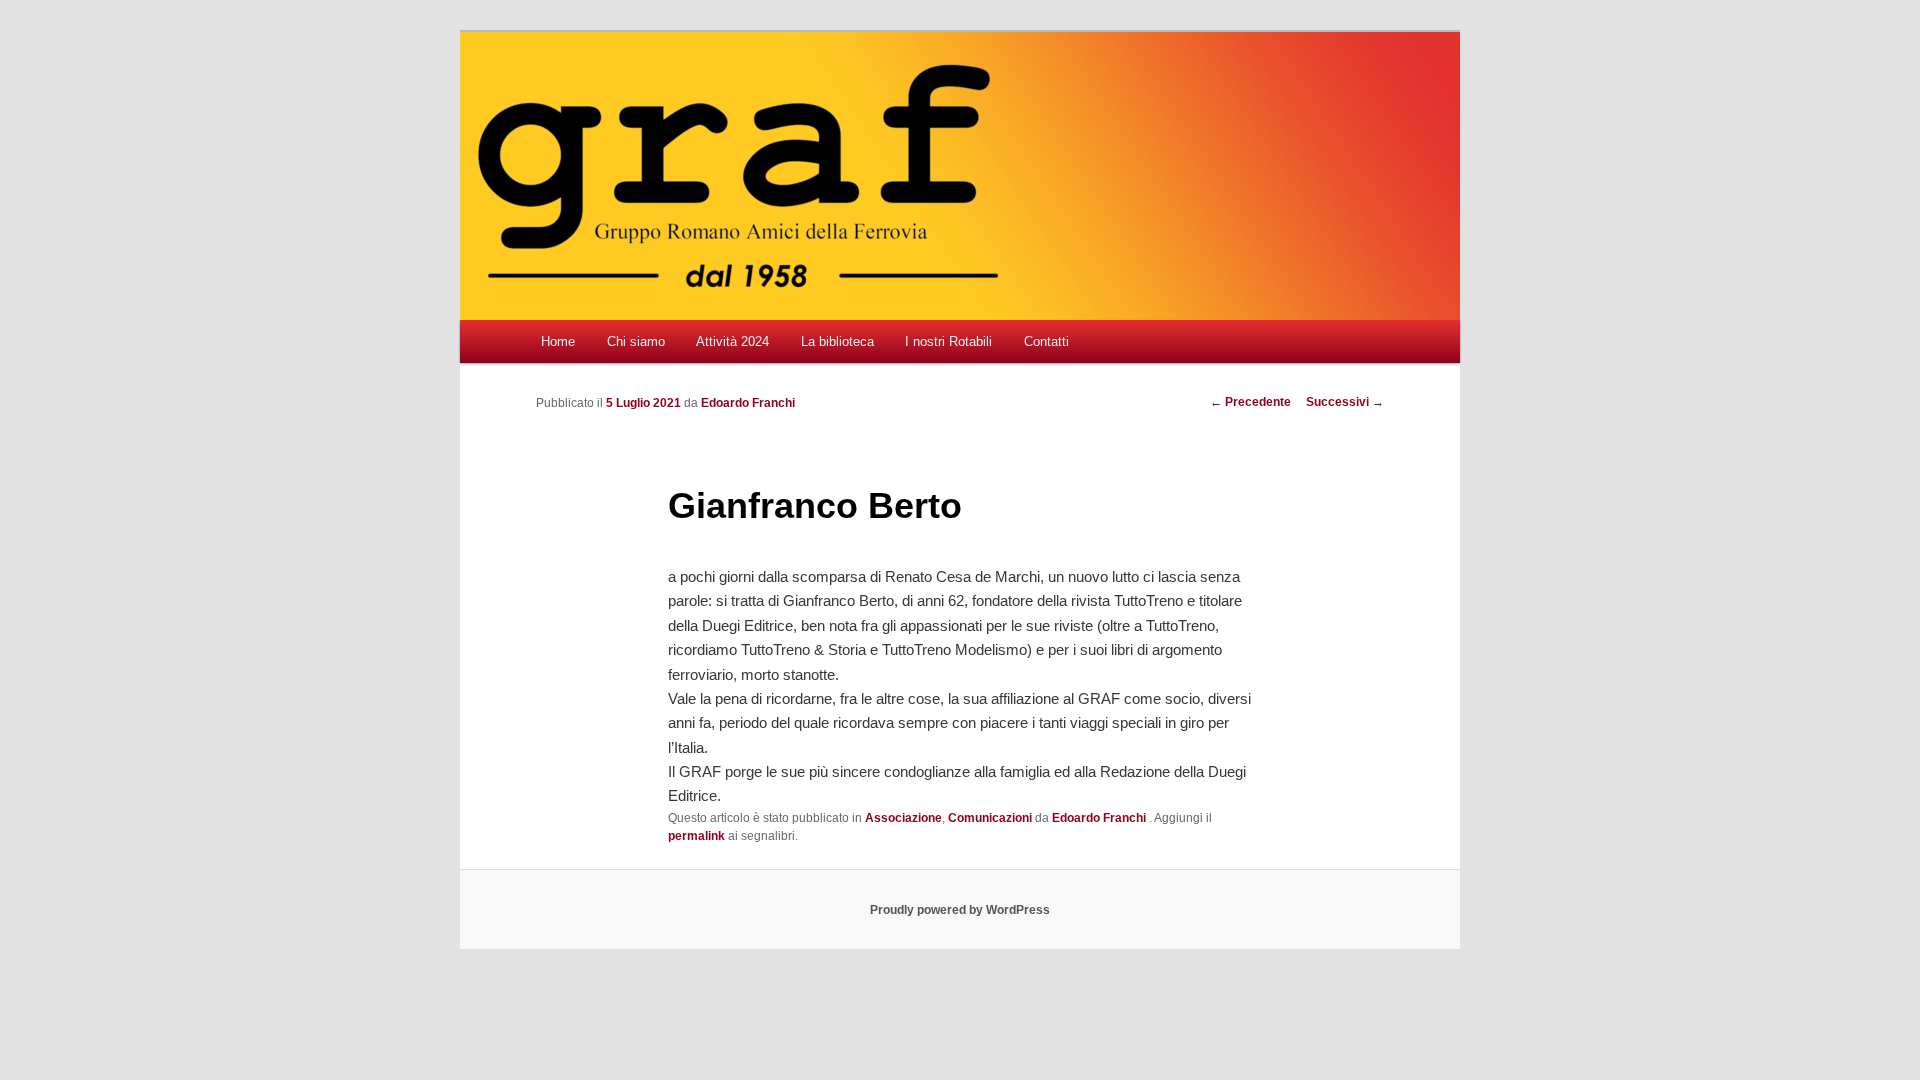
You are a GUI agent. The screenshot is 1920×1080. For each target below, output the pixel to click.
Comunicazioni (990, 818)
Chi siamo (636, 341)
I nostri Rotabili (948, 341)
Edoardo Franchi (748, 403)
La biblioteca (837, 341)
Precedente (1250, 402)
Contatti (1046, 341)
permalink (696, 836)
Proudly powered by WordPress (960, 910)
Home (558, 341)
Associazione (903, 818)
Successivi (1345, 402)
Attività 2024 (732, 341)
